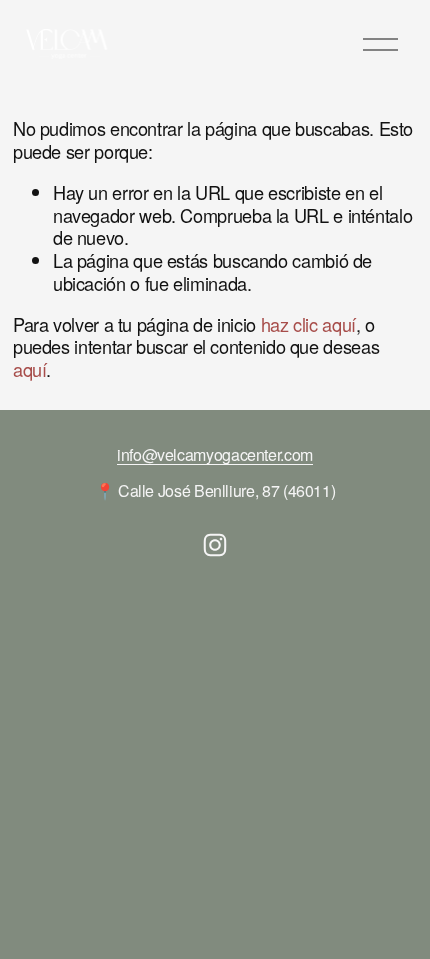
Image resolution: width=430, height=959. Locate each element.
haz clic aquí (308, 324)
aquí (30, 369)
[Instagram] (215, 545)
